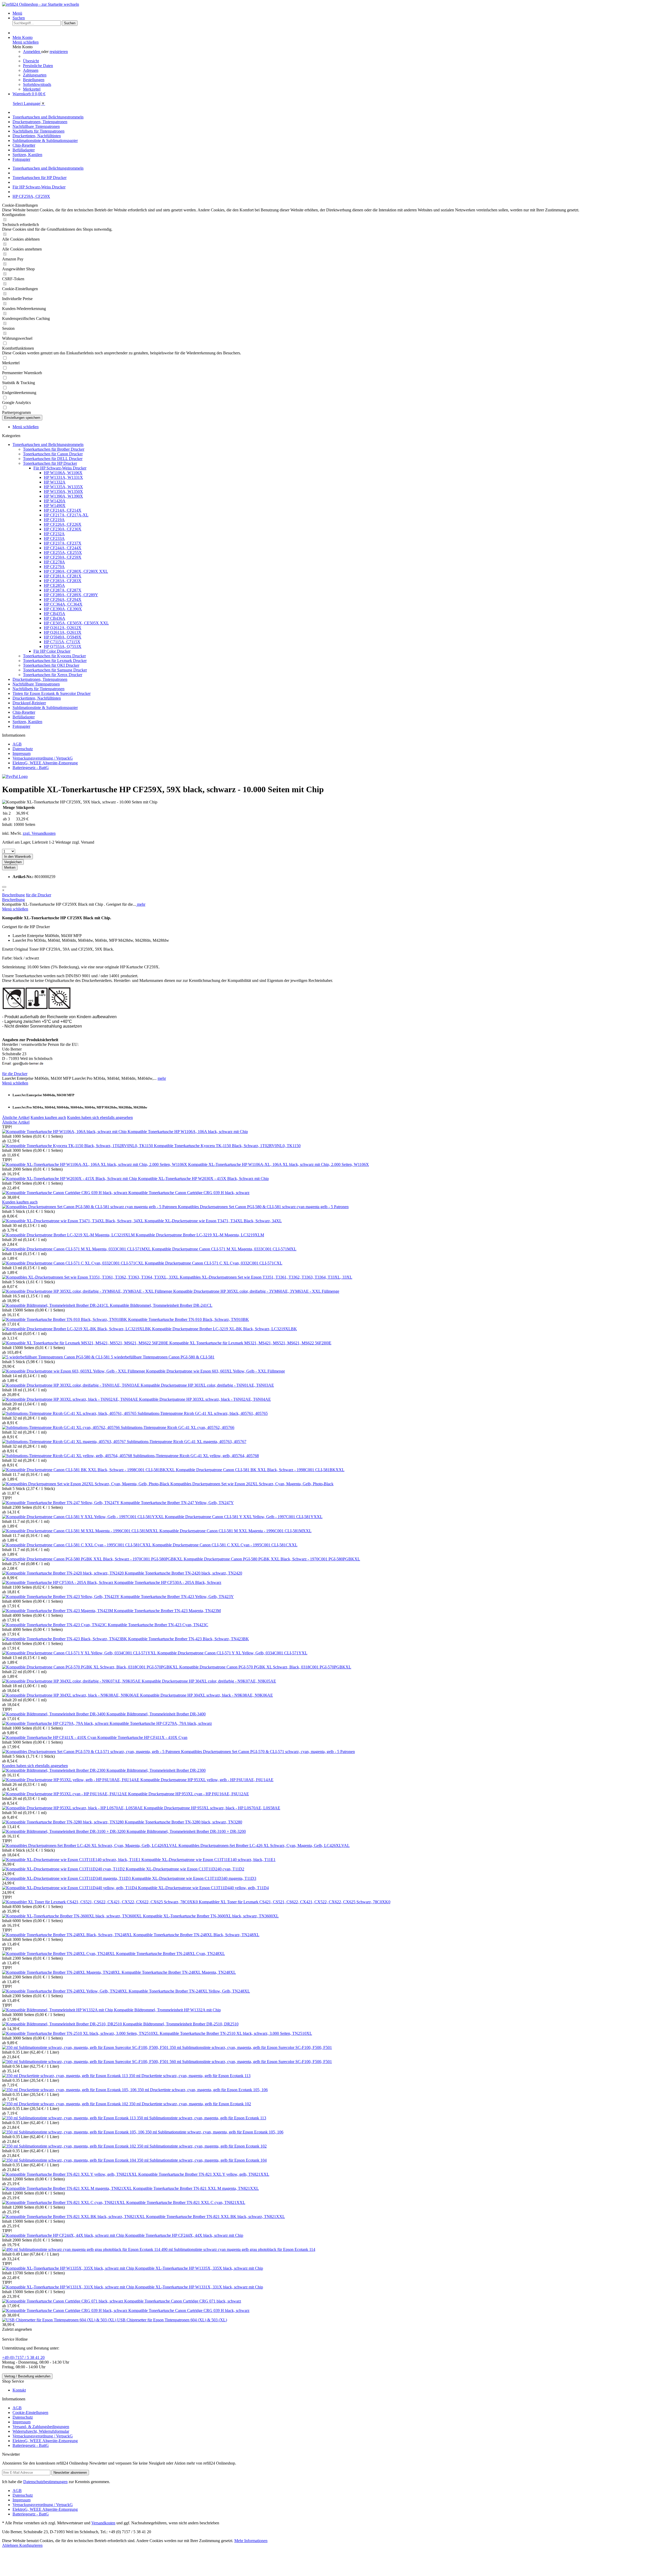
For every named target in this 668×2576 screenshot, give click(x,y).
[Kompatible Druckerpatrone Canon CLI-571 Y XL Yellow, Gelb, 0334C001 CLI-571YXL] (80, 1653)
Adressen (31, 70)
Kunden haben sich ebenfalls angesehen (100, 1117)
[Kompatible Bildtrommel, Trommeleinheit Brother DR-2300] (54, 1770)
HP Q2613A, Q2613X (63, 632)
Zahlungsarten (35, 75)
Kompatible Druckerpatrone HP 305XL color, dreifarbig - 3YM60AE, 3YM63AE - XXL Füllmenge (256, 1291)
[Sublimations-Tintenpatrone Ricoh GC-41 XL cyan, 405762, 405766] (61, 1427)
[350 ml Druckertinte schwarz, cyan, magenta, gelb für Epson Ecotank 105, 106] (70, 2090)
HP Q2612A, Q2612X (63, 628)
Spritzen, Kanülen (27, 722)
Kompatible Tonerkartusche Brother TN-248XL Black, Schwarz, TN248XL (196, 1935)
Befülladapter (24, 717)
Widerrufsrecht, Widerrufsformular (41, 2431)
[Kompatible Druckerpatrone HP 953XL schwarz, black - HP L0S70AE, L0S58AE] (73, 1808)
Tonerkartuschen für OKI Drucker (51, 665)
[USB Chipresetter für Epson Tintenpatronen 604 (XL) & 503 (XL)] (60, 2320)
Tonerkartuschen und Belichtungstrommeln (48, 445)
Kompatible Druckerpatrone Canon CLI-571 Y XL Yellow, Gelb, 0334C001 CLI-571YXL (232, 1653)
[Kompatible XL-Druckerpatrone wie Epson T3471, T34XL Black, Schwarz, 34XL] (73, 1221)
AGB (17, 744)
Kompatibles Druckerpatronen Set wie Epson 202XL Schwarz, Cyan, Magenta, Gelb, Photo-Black (252, 1484)
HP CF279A (54, 567)
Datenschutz (23, 749)
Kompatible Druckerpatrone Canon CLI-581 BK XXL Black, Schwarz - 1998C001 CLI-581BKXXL (260, 1470)
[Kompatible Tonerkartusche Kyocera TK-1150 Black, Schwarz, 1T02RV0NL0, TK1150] (78, 1146)
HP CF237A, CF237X (63, 543)
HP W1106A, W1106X (63, 473)
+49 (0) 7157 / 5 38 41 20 (23, 2357)
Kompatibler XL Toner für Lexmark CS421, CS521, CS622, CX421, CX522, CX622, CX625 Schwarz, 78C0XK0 (295, 1902)
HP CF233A (54, 538)
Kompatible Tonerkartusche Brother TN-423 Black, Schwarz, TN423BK (189, 1639)
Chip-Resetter (24, 712)
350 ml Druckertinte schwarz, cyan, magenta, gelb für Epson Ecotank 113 (190, 2076)
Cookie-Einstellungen (30, 2413)
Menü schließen (26, 42)
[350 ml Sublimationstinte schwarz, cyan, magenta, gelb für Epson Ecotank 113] (69, 2118)
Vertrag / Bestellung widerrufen (27, 2376)
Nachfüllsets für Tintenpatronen (38, 689)
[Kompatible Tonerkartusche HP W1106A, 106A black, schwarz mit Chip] (65, 1132)
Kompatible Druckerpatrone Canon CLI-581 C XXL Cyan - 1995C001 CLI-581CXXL (225, 1545)
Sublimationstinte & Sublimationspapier (45, 708)
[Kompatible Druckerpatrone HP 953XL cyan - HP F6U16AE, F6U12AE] (65, 1794)
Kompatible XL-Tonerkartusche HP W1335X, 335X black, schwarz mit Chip (199, 2268)
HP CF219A (54, 520)
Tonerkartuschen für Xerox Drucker (53, 675)
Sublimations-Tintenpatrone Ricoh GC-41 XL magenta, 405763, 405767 (187, 1442)
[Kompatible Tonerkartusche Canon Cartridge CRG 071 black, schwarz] (63, 2301)
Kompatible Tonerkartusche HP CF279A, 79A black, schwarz (161, 1723)
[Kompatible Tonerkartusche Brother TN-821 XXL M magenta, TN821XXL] (68, 2188)
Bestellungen (34, 80)
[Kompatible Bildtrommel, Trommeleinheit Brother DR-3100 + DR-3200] (64, 1831)
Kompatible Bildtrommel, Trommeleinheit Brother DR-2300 (156, 1770)
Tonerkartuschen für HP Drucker (50, 463)
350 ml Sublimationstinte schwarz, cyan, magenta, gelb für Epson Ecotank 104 (202, 2160)
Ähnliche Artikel (16, 1117)
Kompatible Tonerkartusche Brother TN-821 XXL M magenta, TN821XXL (196, 2188)
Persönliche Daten (38, 66)
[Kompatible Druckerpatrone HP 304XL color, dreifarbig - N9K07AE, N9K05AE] (72, 1681)
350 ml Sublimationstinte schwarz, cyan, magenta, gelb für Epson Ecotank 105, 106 (214, 2132)
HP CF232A (54, 534)
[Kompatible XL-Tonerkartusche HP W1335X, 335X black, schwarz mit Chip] (69, 2268)
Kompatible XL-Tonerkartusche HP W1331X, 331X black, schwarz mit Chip (199, 2287)
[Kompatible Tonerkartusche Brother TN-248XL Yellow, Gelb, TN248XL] (65, 1991)
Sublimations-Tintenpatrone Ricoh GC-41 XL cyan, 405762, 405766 (178, 1427)
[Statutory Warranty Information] (4, 887)
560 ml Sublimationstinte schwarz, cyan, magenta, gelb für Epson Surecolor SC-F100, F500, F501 (251, 2062)
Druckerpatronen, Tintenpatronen (40, 679)
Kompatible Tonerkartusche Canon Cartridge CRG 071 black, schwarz (183, 2301)
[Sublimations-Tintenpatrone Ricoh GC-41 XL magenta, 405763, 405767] (64, 1442)
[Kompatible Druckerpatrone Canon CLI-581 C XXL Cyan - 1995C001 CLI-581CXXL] (77, 1545)
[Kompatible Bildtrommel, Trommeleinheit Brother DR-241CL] (56, 1305)
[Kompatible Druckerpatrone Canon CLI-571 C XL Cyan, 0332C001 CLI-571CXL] (73, 1263)
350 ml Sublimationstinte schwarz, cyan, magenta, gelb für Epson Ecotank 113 (201, 2118)
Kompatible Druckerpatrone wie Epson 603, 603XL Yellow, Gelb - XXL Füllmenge (216, 1371)
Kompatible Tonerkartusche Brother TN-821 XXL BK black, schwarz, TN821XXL (216, 2217)
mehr (141, 904)
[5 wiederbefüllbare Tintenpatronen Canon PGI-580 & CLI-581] (56, 1357)
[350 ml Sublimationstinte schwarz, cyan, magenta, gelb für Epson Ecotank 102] (70, 2146)
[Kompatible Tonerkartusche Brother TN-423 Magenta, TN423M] (58, 1611)
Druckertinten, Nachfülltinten (37, 698)
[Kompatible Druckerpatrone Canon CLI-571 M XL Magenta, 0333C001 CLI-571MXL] (77, 1249)
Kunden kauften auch (48, 1117)
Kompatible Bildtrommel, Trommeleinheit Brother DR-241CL (161, 1305)
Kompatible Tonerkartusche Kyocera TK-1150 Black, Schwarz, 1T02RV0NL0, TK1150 (227, 1146)
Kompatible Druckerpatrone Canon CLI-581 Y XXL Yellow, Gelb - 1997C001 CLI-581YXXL (244, 1517)
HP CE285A (54, 585)
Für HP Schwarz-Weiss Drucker (60, 468)
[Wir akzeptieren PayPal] (15, 776)
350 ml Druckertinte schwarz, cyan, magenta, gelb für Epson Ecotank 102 (190, 2104)
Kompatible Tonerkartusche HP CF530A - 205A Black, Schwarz (168, 1582)
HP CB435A (55, 614)
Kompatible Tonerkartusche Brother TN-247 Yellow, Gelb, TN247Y (177, 1503)
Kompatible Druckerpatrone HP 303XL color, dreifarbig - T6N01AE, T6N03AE (207, 1385)
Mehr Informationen (251, 2541)
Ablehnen (11, 2545)
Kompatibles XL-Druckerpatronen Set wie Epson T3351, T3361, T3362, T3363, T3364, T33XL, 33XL (266, 1277)
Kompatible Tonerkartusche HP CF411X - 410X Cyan (142, 1737)
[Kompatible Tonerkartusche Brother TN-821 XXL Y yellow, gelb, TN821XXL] (70, 2174)
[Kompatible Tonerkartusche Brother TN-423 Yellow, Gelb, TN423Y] (61, 1597)
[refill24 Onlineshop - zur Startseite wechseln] (41, 4)
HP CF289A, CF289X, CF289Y (71, 595)
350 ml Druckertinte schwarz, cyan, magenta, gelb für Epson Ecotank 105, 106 (203, 2090)
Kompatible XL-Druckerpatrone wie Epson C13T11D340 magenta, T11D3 (194, 1878)
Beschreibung (13, 895)
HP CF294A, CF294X (63, 600)
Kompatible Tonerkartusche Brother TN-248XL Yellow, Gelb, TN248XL (189, 1991)
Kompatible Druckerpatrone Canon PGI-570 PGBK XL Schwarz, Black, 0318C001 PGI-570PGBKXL (265, 1667)
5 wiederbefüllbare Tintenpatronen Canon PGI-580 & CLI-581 (163, 1357)
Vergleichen (13, 862)
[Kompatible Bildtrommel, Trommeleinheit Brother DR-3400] (54, 1714)
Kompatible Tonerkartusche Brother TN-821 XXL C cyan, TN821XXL (186, 2202)
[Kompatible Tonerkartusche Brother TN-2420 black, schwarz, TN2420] (63, 1573)
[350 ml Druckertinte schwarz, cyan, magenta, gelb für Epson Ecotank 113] (65, 2076)
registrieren (59, 52)
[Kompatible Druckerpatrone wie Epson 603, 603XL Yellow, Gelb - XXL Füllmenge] (74, 1371)
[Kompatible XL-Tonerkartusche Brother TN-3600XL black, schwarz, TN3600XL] (73, 1916)
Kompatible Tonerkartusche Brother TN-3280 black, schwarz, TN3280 (183, 1822)
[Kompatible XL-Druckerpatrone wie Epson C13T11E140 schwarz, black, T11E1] (72, 1860)
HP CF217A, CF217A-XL (66, 515)
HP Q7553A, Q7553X (63, 646)
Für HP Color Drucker (52, 651)
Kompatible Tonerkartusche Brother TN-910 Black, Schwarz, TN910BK (189, 1319)
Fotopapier (21, 726)
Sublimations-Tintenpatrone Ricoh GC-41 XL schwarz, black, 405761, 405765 (203, 1413)
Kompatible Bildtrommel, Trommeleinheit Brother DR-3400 (156, 1714)
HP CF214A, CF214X (63, 510)
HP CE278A (54, 562)
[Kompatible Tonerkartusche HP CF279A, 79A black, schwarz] (56, 1723)
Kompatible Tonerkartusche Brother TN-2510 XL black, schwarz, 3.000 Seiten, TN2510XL (236, 2033)
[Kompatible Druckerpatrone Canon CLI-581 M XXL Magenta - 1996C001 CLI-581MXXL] (81, 1531)
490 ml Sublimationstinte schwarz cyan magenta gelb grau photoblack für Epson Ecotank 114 (238, 2249)
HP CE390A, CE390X (63, 609)
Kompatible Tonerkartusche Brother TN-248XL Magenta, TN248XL (179, 1972)
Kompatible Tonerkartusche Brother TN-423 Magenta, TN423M (167, 1611)
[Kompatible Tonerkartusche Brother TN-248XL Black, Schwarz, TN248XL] (68, 1935)
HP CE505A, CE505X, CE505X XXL (76, 623)
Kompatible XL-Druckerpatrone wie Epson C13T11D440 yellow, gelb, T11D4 (203, 1888)
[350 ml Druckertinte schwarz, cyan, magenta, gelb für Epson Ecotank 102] (66, 2104)
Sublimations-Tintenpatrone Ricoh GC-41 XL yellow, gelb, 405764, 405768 (196, 1456)
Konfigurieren (31, 2545)
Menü (17, 13)
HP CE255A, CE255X (63, 553)
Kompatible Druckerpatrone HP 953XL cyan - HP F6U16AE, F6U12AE (189, 1794)
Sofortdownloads (37, 84)
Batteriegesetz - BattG (31, 768)
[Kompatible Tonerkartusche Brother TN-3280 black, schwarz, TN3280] (63, 1822)
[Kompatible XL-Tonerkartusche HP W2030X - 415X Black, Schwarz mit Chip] (70, 1179)
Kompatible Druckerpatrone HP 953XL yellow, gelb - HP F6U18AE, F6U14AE (207, 1780)
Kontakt (19, 2390)
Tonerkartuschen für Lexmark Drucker (55, 661)
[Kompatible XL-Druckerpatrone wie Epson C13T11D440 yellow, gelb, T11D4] (70, 1888)
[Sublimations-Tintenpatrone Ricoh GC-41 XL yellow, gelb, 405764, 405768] (68, 1456)
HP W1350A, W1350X (63, 491)
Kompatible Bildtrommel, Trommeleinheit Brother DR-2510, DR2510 (181, 2024)
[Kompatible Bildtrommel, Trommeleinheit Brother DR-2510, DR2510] (62, 2024)
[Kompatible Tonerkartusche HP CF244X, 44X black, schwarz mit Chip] (64, 2235)
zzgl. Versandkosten (39, 833)
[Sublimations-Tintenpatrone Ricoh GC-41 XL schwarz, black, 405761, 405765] (70, 1413)
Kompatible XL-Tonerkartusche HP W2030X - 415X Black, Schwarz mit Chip (203, 1179)
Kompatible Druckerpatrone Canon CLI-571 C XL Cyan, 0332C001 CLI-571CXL (214, 1263)
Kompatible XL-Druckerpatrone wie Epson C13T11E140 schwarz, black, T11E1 (208, 1860)
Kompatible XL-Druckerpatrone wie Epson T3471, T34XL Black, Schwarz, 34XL (213, 1221)
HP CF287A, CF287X (63, 590)
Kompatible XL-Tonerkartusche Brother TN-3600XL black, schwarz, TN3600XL (211, 1916)
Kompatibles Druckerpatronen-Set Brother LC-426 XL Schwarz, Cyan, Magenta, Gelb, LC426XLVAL (264, 1845)
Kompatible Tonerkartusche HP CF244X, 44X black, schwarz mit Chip (184, 2235)
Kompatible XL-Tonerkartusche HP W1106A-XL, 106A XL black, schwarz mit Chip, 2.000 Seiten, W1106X (279, 1164)
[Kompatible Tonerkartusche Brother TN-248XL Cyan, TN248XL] (59, 1954)
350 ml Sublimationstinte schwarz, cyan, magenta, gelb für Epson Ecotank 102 (202, 2146)
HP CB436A (55, 618)
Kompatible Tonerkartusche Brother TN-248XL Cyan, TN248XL (171, 1954)
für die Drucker (38, 895)
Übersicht (31, 61)
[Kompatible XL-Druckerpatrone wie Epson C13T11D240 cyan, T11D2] (64, 1869)
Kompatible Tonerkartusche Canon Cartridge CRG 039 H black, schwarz (189, 1193)
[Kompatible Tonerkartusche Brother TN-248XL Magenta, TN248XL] (62, 1972)
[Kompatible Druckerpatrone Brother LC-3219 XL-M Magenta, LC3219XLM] (69, 1235)
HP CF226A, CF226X (63, 524)
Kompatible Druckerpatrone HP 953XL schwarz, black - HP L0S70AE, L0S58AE (212, 1808)
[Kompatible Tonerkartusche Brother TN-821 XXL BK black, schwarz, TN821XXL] (74, 2217)
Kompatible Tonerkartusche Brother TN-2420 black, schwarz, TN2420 (183, 1573)
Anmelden (32, 52)
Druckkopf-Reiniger (29, 703)
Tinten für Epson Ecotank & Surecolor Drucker (52, 693)
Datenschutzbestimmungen (45, 2482)
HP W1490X (55, 506)
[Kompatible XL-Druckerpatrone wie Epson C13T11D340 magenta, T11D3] (67, 1878)
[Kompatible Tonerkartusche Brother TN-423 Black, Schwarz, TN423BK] (65, 1639)
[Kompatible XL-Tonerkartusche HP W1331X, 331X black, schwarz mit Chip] (69, 2287)
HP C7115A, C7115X (62, 642)
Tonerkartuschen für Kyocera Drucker (54, 656)
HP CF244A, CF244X (63, 548)
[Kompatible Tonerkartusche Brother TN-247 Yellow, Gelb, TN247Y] (61, 1503)
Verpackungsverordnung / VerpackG (43, 758)
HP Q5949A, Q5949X (63, 637)
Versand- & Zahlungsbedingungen (41, 2427)
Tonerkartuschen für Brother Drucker (54, 449)
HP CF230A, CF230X (63, 529)
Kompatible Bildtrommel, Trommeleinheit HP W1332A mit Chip (167, 2010)
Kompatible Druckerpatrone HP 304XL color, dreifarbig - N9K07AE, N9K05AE (209, 1681)
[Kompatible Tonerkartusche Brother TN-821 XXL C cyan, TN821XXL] (64, 2202)
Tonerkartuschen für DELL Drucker (53, 459)
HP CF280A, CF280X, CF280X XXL (76, 571)
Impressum (22, 753)
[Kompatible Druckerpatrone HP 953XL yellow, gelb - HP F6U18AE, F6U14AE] (71, 1780)
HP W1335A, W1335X (63, 487)
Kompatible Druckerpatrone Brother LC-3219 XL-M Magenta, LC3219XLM (200, 1235)
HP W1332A (55, 482)
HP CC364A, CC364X (63, 604)
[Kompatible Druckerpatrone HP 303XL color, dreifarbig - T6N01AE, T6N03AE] (71, 1385)
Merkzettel (32, 89)
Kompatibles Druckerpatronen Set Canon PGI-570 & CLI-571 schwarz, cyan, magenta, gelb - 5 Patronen (268, 1752)
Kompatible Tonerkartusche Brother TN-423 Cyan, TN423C (158, 1625)
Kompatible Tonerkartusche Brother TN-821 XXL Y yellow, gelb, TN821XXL (204, 2174)
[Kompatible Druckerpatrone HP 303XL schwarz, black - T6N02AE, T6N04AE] (71, 1399)
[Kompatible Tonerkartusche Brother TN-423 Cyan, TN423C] (55, 1625)
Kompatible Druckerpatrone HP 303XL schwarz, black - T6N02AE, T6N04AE (205, 1399)
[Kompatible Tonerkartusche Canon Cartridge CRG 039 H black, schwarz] (65, 1193)
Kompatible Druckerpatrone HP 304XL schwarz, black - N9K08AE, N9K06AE (207, 1695)
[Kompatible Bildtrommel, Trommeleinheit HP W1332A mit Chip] (58, 2010)
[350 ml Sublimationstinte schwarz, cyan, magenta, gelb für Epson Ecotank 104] (70, 2160)
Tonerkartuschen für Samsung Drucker (55, 670)
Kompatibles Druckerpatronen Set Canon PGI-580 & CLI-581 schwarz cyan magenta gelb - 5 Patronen (263, 1207)
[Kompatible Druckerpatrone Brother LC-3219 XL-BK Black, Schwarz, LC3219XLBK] (77, 1329)
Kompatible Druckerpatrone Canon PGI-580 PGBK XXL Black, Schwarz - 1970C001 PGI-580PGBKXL (272, 1559)
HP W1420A (55, 501)
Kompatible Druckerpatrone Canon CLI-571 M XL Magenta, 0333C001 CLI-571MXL (224, 1249)
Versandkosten (103, 2523)
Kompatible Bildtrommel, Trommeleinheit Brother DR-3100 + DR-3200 (186, 1831)
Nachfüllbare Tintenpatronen (36, 684)
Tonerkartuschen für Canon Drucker (53, 454)
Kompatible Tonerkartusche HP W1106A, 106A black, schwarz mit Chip (188, 1132)
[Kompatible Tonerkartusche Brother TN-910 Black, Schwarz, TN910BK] (65, 1319)
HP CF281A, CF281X (63, 576)
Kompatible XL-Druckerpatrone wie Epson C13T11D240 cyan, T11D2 (185, 1869)
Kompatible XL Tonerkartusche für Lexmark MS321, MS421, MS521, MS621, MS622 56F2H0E (250, 1343)
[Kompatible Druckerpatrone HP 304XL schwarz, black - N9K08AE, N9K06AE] (71, 1695)
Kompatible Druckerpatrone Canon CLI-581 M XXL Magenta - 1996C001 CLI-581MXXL (235, 1531)
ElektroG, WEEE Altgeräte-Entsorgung (45, 763)
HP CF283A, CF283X (63, 581)
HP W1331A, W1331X (63, 477)
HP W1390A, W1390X (63, 496)
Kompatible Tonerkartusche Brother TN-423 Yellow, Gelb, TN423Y (177, 1597)
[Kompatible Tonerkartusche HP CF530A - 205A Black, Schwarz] (58, 1582)
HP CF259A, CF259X (63, 557)
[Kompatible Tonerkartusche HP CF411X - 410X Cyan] (50, 1737)
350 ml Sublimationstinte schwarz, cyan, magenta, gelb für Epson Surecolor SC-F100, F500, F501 (251, 2047)
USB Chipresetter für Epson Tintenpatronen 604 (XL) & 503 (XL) (172, 2320)
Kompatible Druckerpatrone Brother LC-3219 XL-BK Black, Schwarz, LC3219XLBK (225, 1329)
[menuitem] (339, 13)
